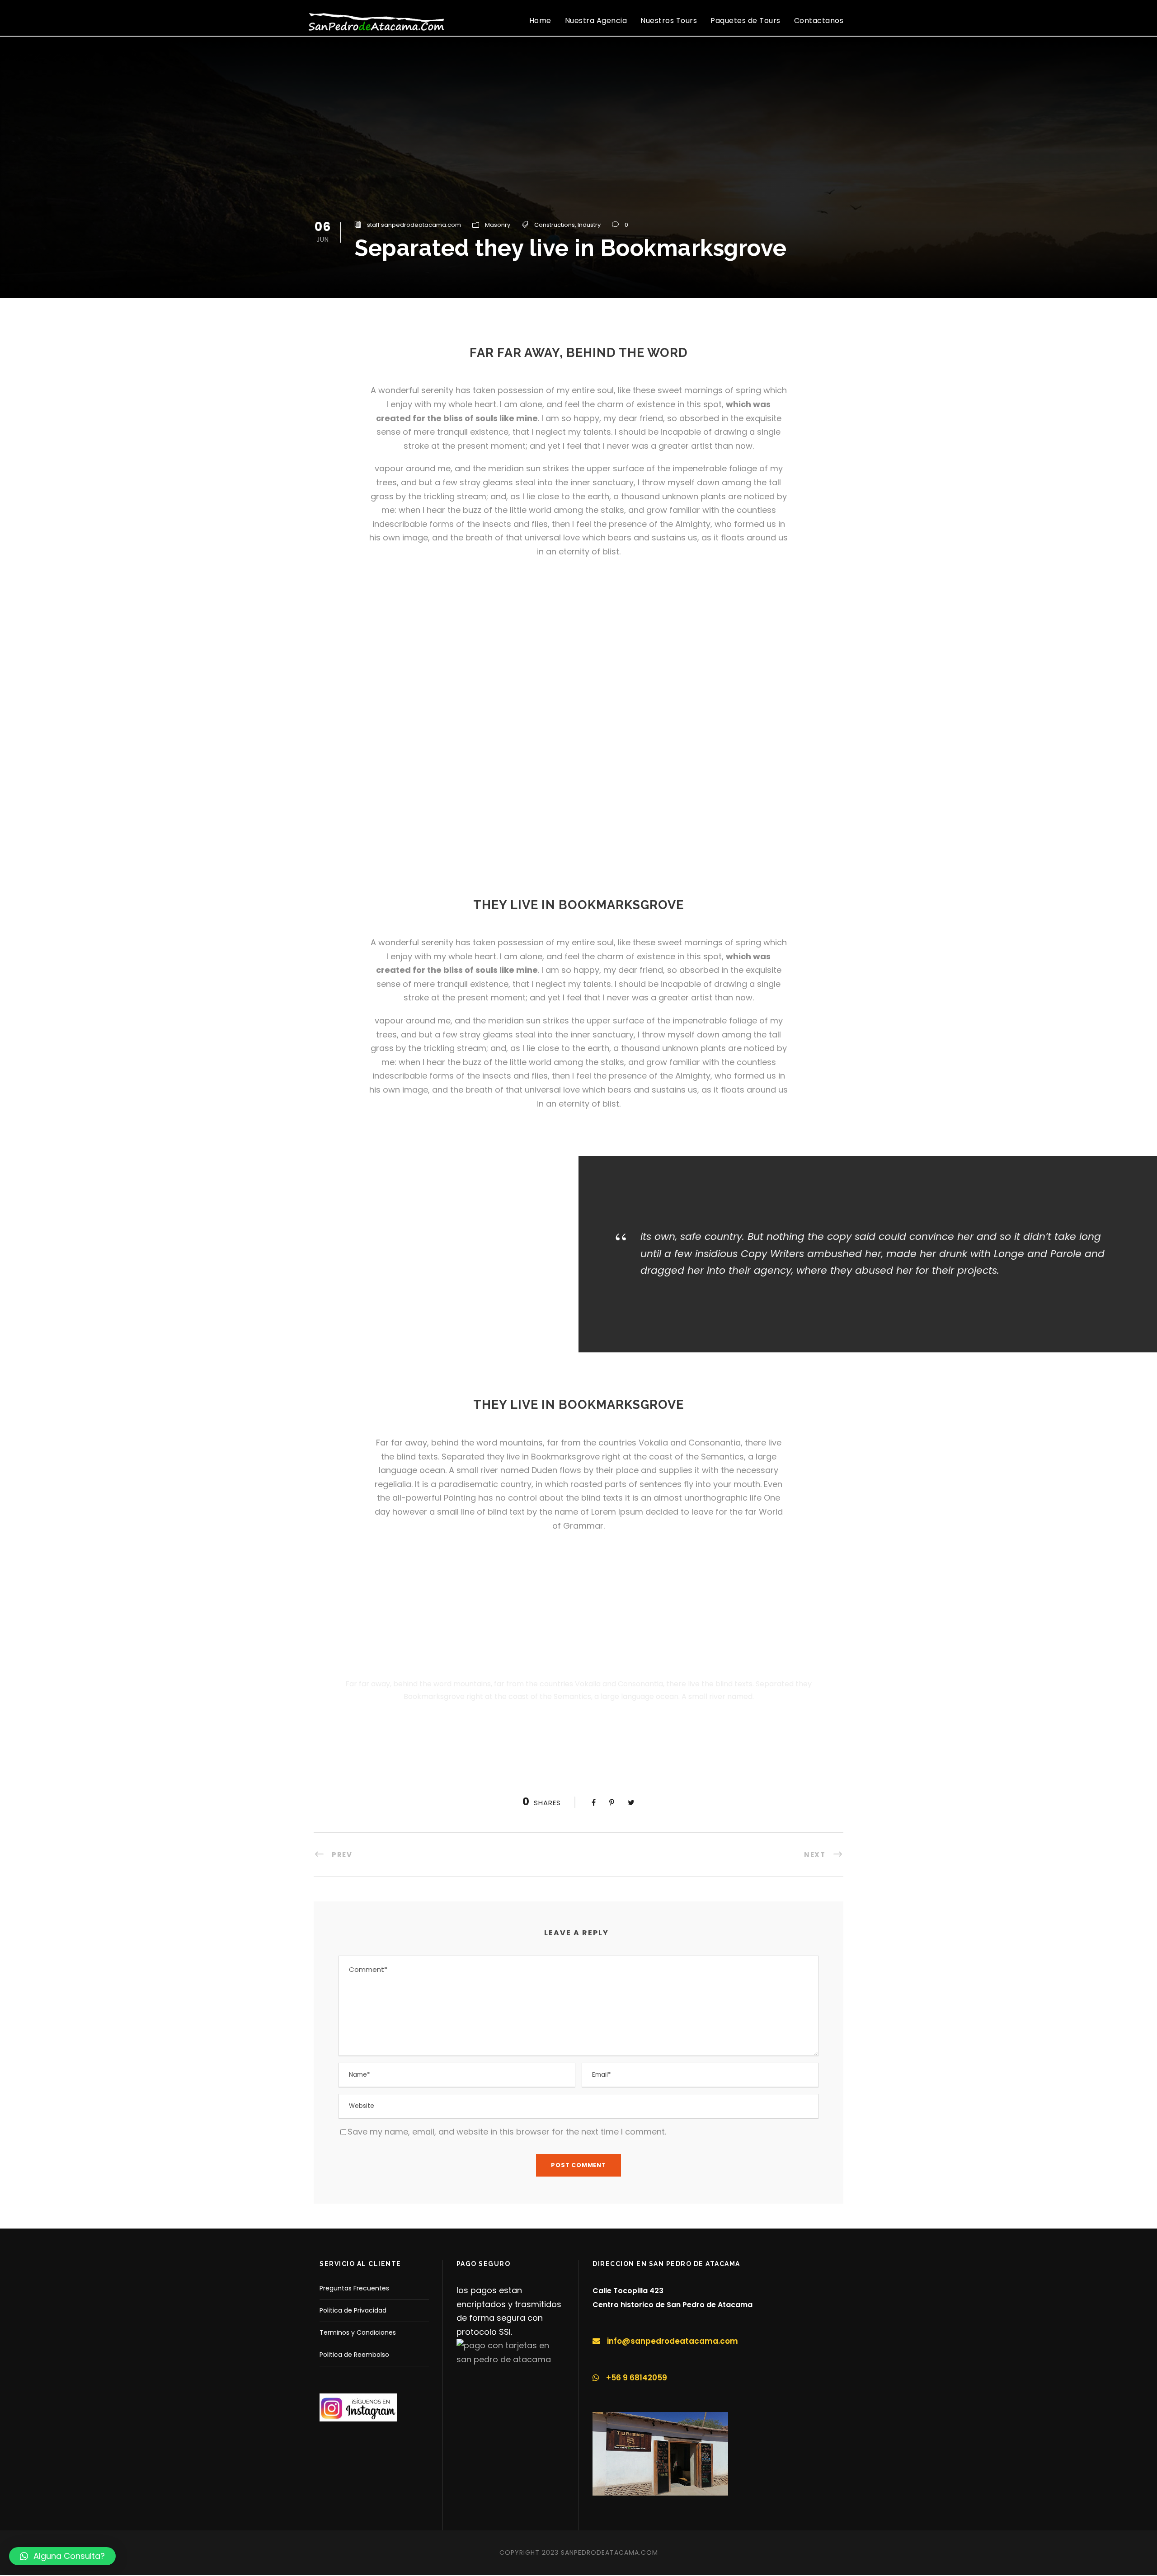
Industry (589, 225)
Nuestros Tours (669, 21)
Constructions (555, 225)
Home (540, 21)
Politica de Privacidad (353, 2310)
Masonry (498, 225)
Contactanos (819, 21)
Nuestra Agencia (596, 21)
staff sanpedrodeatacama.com (414, 225)
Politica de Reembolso (354, 2355)
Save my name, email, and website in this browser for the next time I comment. (507, 2132)
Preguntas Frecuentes (354, 2288)
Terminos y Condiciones (358, 2332)
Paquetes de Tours (745, 21)
